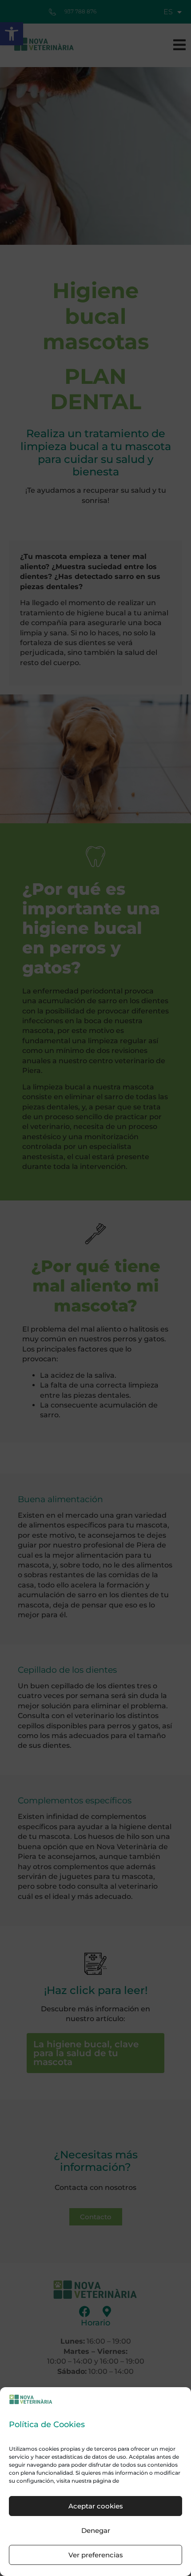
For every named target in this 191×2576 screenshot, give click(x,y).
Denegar (96, 2530)
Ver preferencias (96, 2555)
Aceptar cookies (96, 2506)
